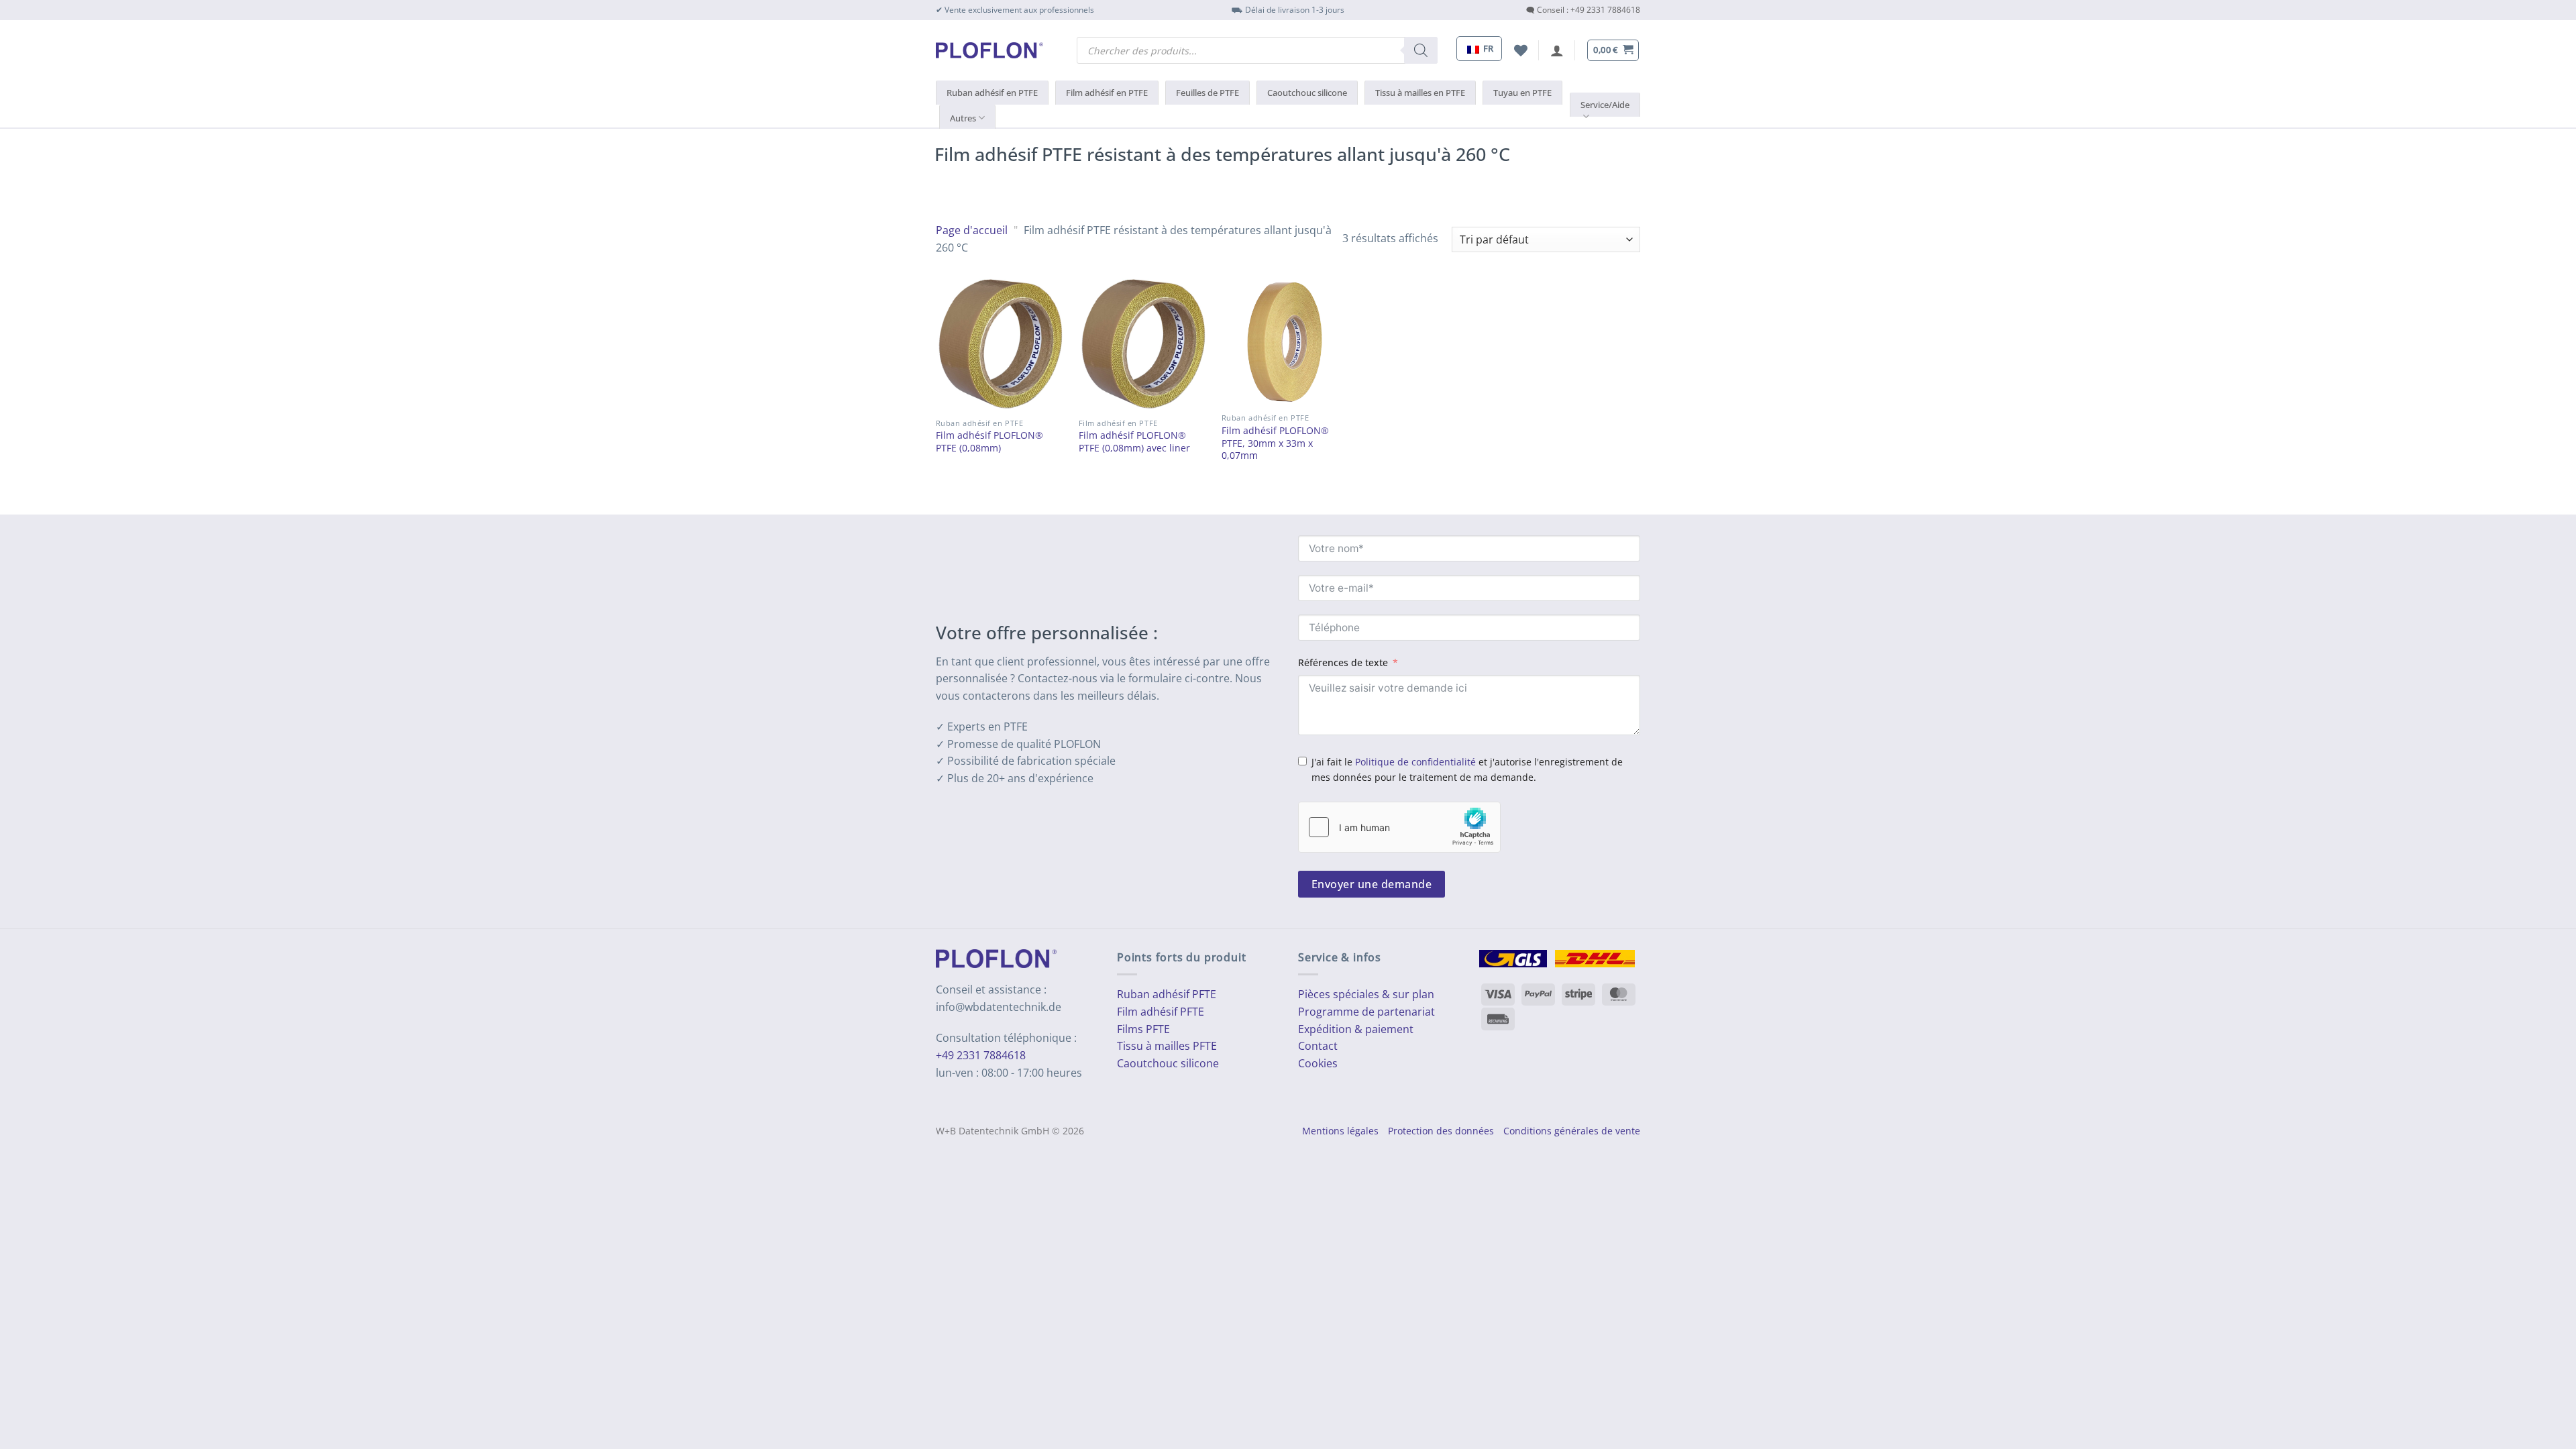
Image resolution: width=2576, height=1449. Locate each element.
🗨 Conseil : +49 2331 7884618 (1583, 10)
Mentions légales (1340, 1131)
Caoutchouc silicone (1307, 93)
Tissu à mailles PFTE (1167, 1046)
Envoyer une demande (1372, 884)
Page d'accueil (972, 230)
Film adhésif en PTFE (1107, 93)
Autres (963, 118)
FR (1487, 48)
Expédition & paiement (1356, 1029)
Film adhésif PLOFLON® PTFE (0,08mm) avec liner (1134, 442)
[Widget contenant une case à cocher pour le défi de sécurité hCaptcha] (1399, 827)
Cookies (1318, 1063)
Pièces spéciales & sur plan (1366, 994)
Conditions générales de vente (1572, 1131)
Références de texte (1343, 662)
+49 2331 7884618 (981, 1055)
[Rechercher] (1421, 50)
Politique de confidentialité (1415, 762)
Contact (1318, 1046)
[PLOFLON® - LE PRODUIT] (989, 50)
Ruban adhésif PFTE (1167, 994)
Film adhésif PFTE (1161, 1012)
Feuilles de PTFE (1207, 93)
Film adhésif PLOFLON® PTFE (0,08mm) (989, 442)
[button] (1557, 50)
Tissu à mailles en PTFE (1420, 93)
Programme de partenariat (1366, 1012)
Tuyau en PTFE (1522, 93)
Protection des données (1441, 1131)
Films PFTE (1143, 1029)
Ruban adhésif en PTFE (992, 93)
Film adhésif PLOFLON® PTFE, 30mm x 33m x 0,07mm (1275, 443)
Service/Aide (1605, 105)
